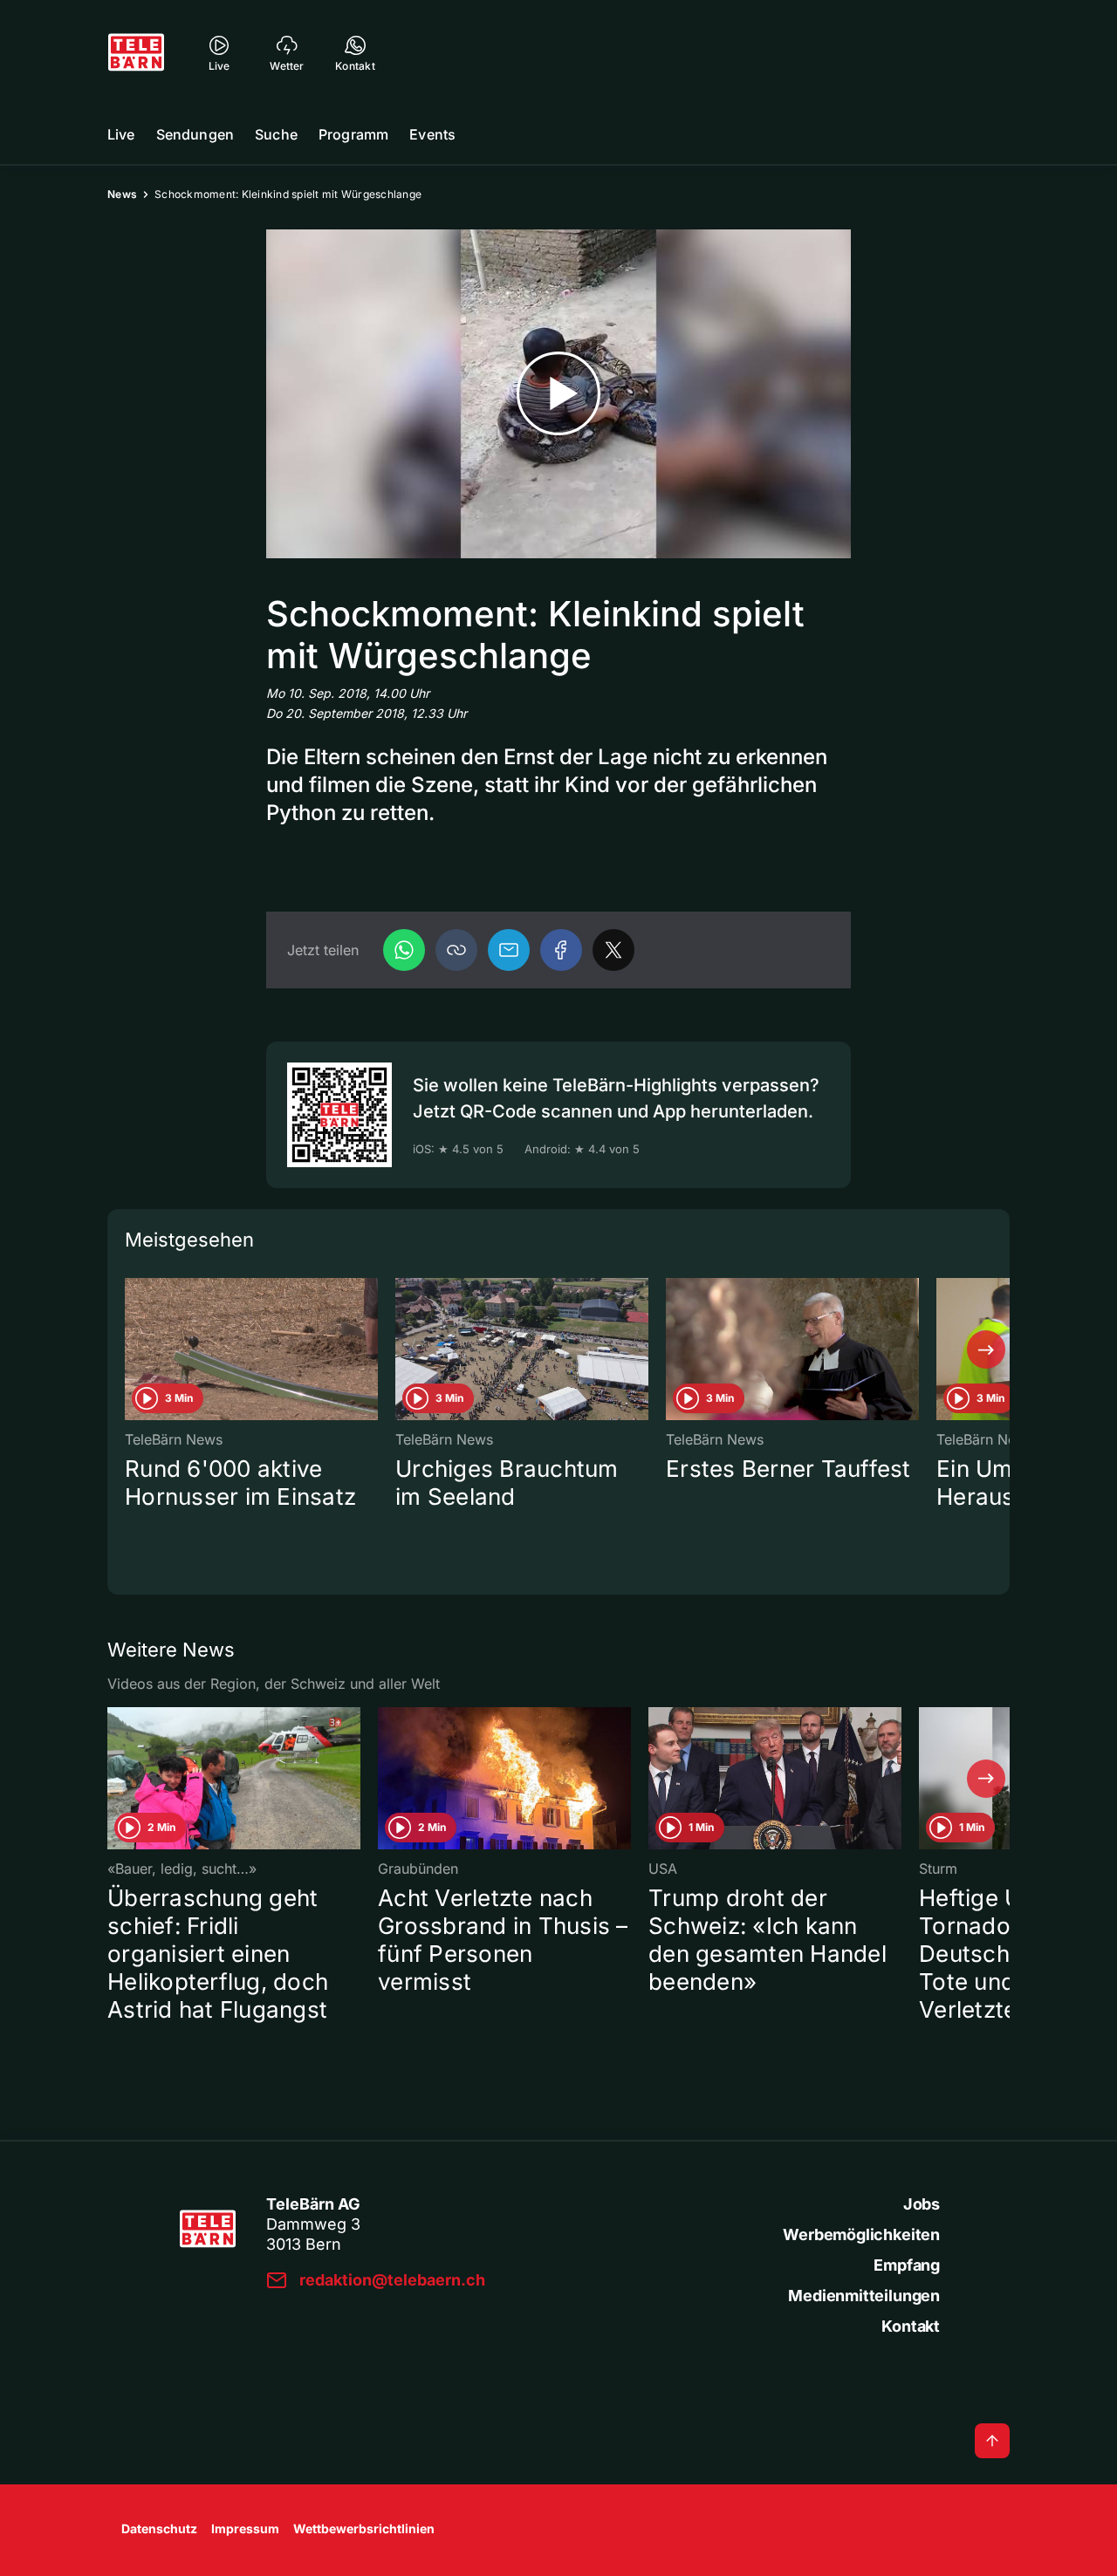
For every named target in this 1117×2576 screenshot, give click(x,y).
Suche (276, 134)
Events (432, 134)
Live (121, 134)
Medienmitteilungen (864, 2296)
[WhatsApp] (404, 950)
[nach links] (131, 1349)
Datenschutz (159, 2528)
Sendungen (195, 134)
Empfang (907, 2265)
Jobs (922, 2204)
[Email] (509, 950)
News (122, 194)
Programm (353, 134)
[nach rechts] (986, 1349)
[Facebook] (561, 950)
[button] (456, 950)
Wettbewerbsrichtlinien (364, 2528)
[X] (613, 950)
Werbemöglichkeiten (861, 2234)
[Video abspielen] (558, 394)
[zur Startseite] (136, 52)
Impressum (245, 2528)
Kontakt (911, 2326)
